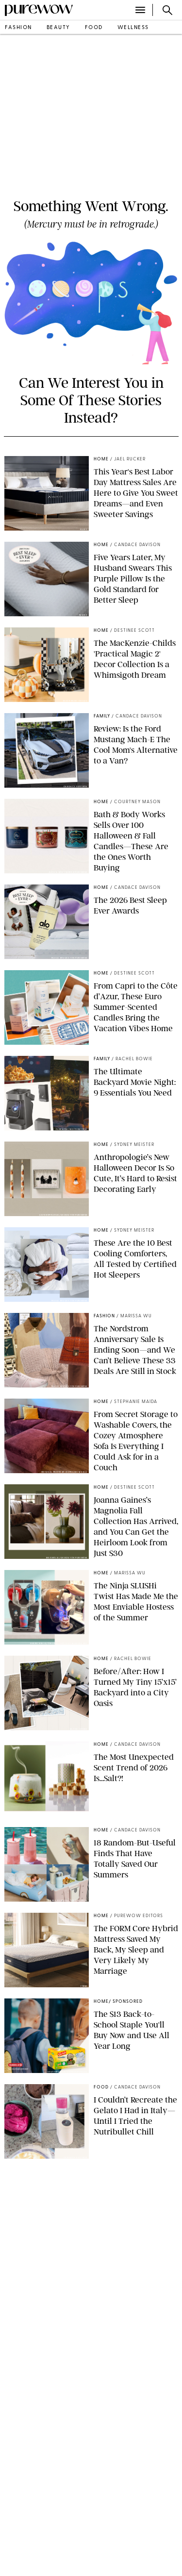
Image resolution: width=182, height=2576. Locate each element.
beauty (58, 28)
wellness (133, 28)
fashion (18, 28)
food (94, 28)
